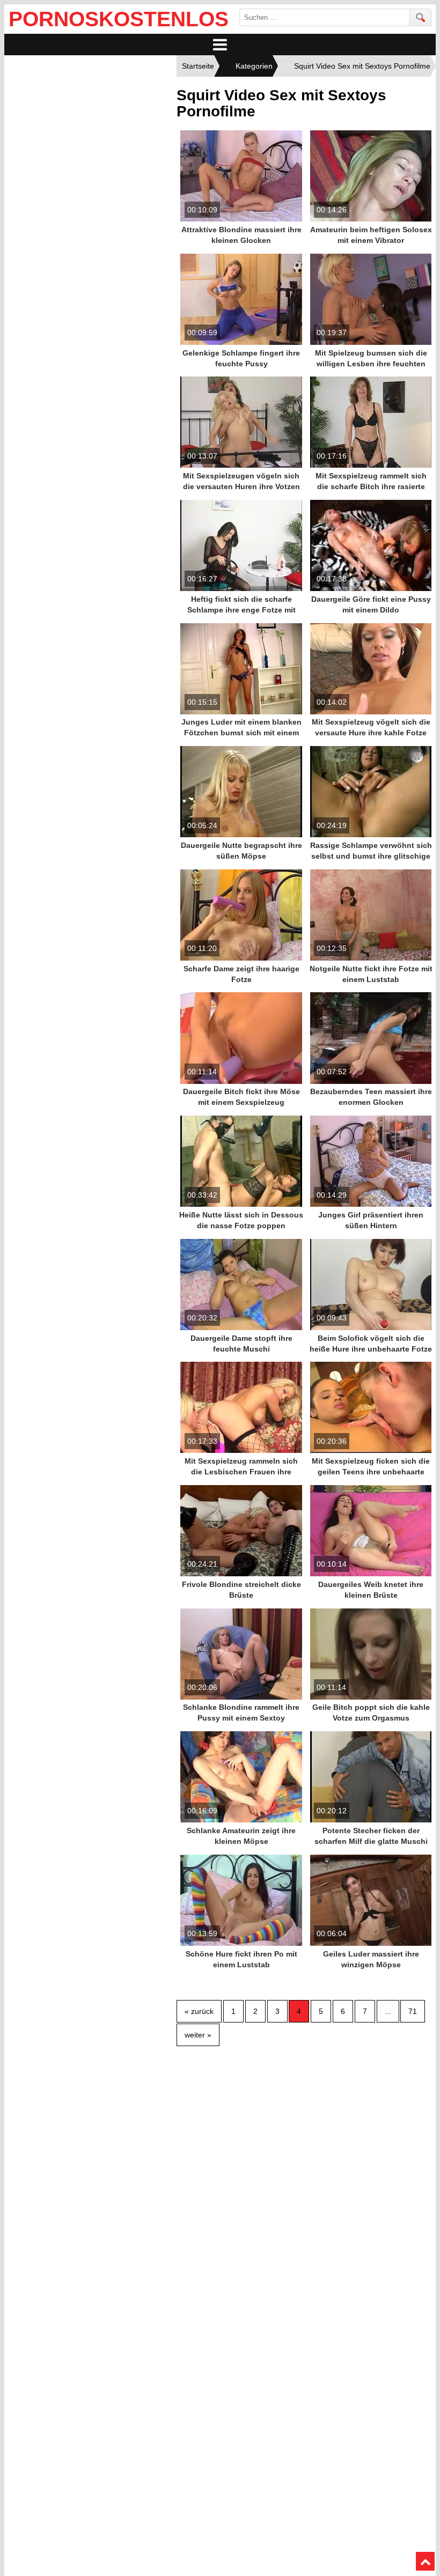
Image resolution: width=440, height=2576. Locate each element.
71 (413, 2011)
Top (426, 2562)
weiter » (198, 2035)
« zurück (199, 2011)
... (388, 2011)
